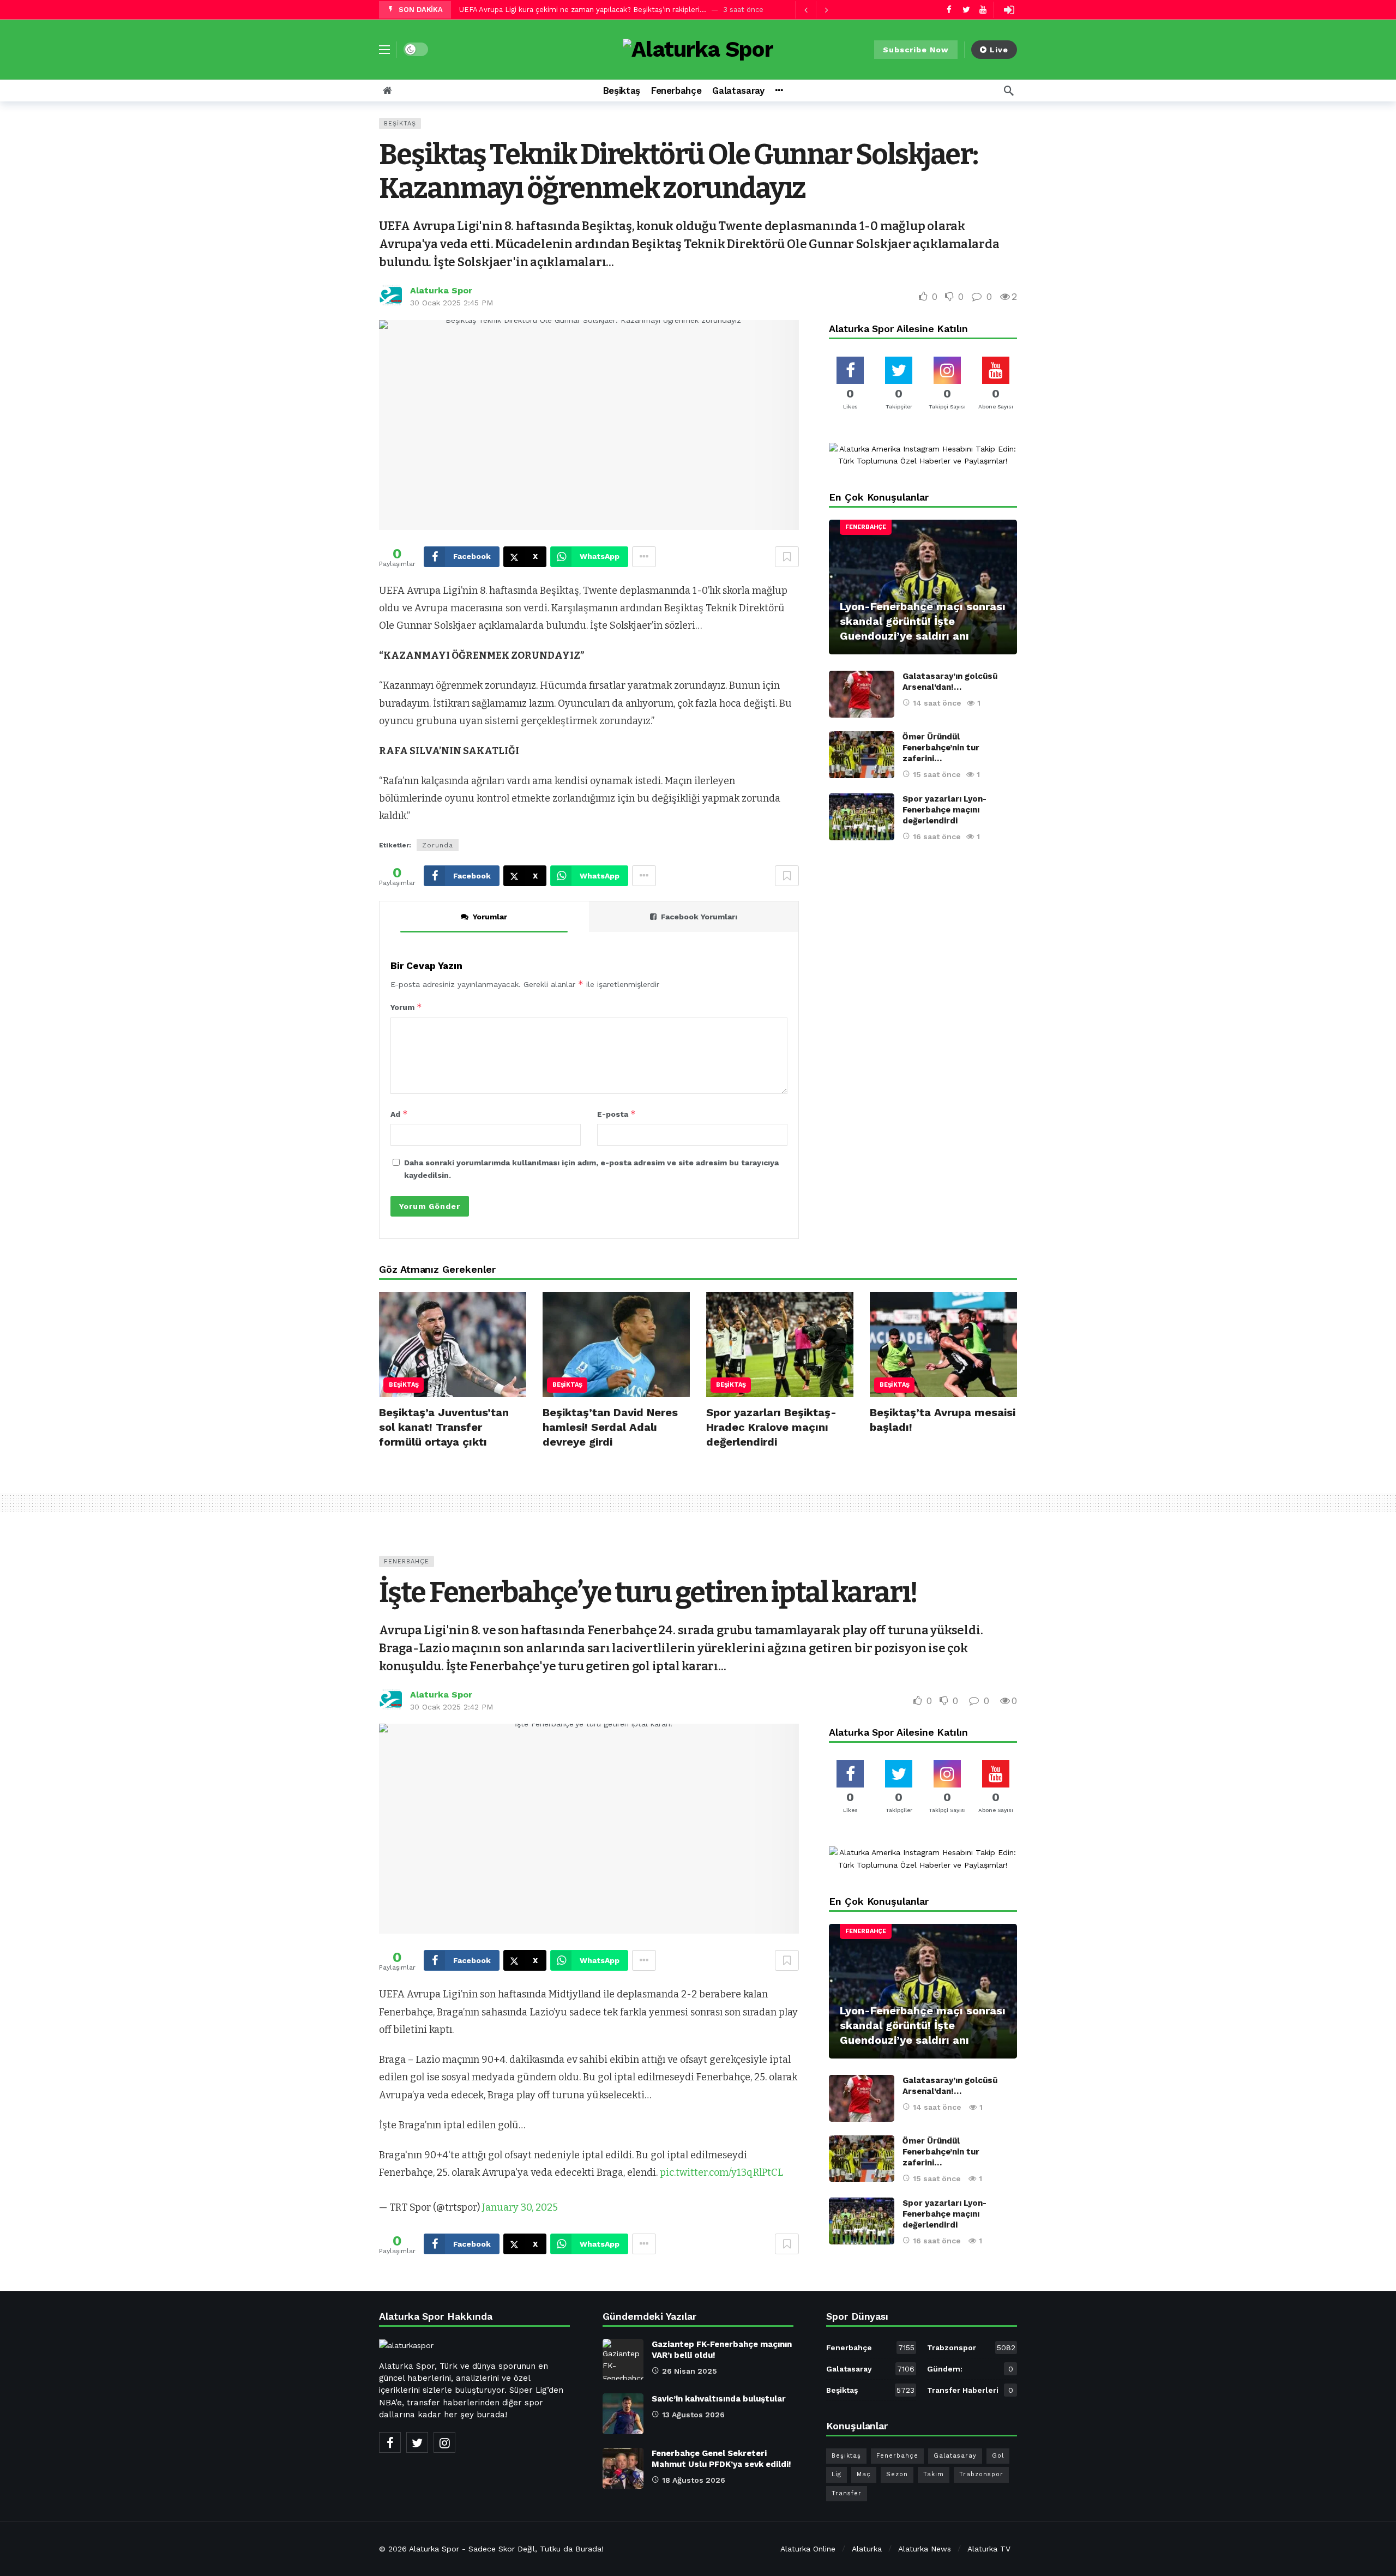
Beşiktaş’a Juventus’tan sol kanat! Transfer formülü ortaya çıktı (444, 1427)
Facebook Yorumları (699, 917)
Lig (837, 2474)
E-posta (616, 1114)
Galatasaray (870, 2369)
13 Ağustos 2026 (693, 2415)
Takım (934, 2474)
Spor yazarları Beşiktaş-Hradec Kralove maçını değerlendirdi (771, 1427)
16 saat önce (937, 836)
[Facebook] (949, 10)
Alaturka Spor (441, 290)
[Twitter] (966, 10)
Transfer (847, 2493)
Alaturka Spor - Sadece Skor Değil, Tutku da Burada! (506, 2549)
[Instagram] (444, 2442)
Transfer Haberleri (970, 2390)
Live (999, 50)
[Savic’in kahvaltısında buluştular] (623, 2414)
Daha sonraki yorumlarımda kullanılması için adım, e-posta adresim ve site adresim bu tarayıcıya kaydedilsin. (591, 1169)
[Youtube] (983, 10)
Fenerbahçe (866, 527)
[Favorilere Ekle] (787, 557)
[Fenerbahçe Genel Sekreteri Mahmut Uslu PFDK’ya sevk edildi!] (623, 2468)
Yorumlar (490, 917)
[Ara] (1009, 91)
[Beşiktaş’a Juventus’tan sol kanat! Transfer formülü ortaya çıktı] (453, 1344)
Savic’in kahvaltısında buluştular (719, 2399)
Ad (399, 1114)
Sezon (897, 2474)
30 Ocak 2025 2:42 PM (452, 1707)
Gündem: (970, 2369)
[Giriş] (1009, 10)
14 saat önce (937, 703)
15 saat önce (937, 774)
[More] (779, 91)
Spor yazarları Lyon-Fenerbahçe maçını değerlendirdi (944, 810)
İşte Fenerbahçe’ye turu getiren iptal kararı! (648, 1593)
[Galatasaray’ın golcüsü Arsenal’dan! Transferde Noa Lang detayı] (862, 694)
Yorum (406, 1007)
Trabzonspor (971, 2348)
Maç (864, 2474)
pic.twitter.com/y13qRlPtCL (721, 2172)
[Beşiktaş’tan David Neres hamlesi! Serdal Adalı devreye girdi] (616, 1344)
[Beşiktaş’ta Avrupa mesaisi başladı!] (943, 1344)
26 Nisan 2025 (690, 2371)
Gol (998, 2456)
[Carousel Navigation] (816, 10)
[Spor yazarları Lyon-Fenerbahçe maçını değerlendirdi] (862, 817)
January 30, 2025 (520, 2207)
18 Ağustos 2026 (694, 2480)
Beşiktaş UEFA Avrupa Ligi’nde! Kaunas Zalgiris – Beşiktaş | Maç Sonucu (582, 10)
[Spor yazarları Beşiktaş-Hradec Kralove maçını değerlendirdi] (780, 1344)
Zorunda (438, 845)
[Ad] (923, 455)
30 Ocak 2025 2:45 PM (452, 303)
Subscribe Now (916, 50)
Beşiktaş (400, 124)
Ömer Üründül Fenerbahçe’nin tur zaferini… (941, 748)
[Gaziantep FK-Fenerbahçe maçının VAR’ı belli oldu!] (623, 2359)
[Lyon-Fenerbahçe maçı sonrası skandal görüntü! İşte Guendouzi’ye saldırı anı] (923, 587)
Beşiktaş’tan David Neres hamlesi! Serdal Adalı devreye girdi (610, 1427)
